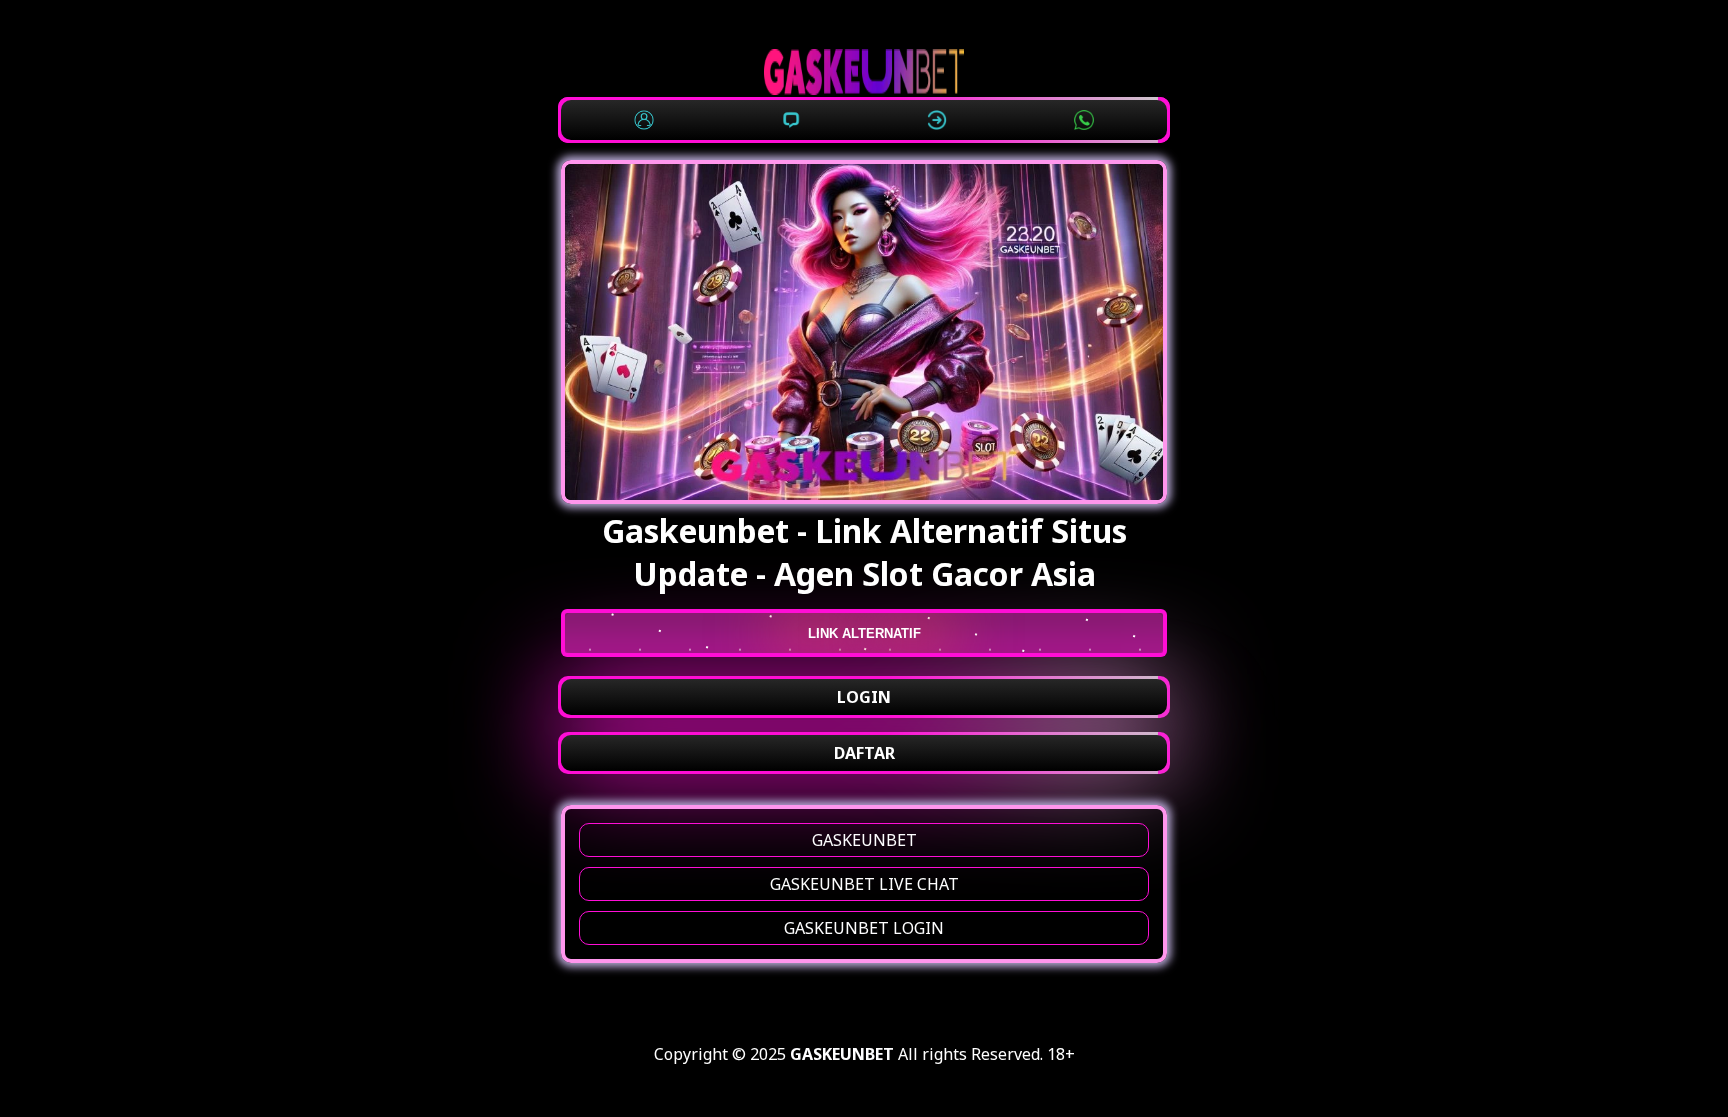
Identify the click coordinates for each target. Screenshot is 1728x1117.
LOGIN (864, 697)
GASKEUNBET (864, 840)
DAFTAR (864, 753)
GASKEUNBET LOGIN (864, 928)
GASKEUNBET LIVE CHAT (864, 884)
